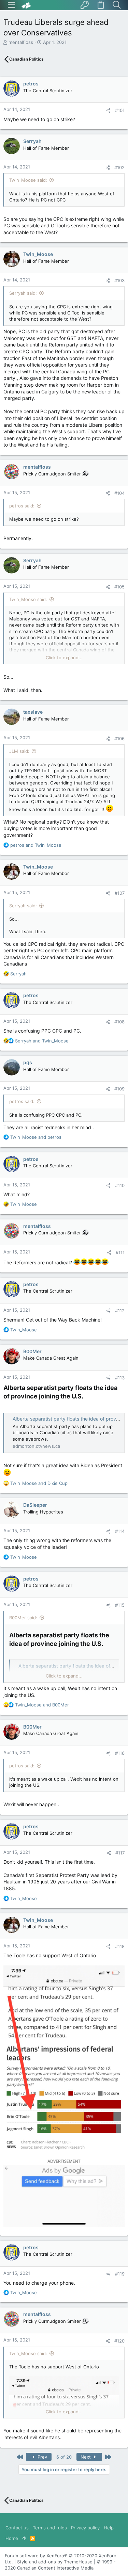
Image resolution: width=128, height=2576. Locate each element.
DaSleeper (35, 1505)
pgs (28, 1062)
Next (86, 2457)
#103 (119, 280)
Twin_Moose (38, 254)
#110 (120, 1185)
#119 (120, 2274)
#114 (120, 1531)
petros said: (22, 506)
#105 (119, 587)
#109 (119, 1089)
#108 (119, 1022)
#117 (120, 1853)
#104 (119, 493)
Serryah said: (23, 293)
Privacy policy (85, 2528)
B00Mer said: (23, 1618)
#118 (120, 1946)
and (36, 845)
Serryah (32, 141)
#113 (120, 1378)
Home (12, 2538)
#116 (120, 1753)
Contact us (17, 2528)
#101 (120, 110)
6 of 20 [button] (64, 2457)
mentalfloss (21, 42)
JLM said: (19, 751)
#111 (120, 1252)
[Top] (24, 2538)
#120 (119, 2341)
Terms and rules (50, 2528)
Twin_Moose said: (28, 180)
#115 (120, 1605)
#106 (119, 739)
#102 (119, 167)
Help (109, 2528)
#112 (120, 1311)
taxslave (33, 712)
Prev (42, 2457)
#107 (120, 893)
